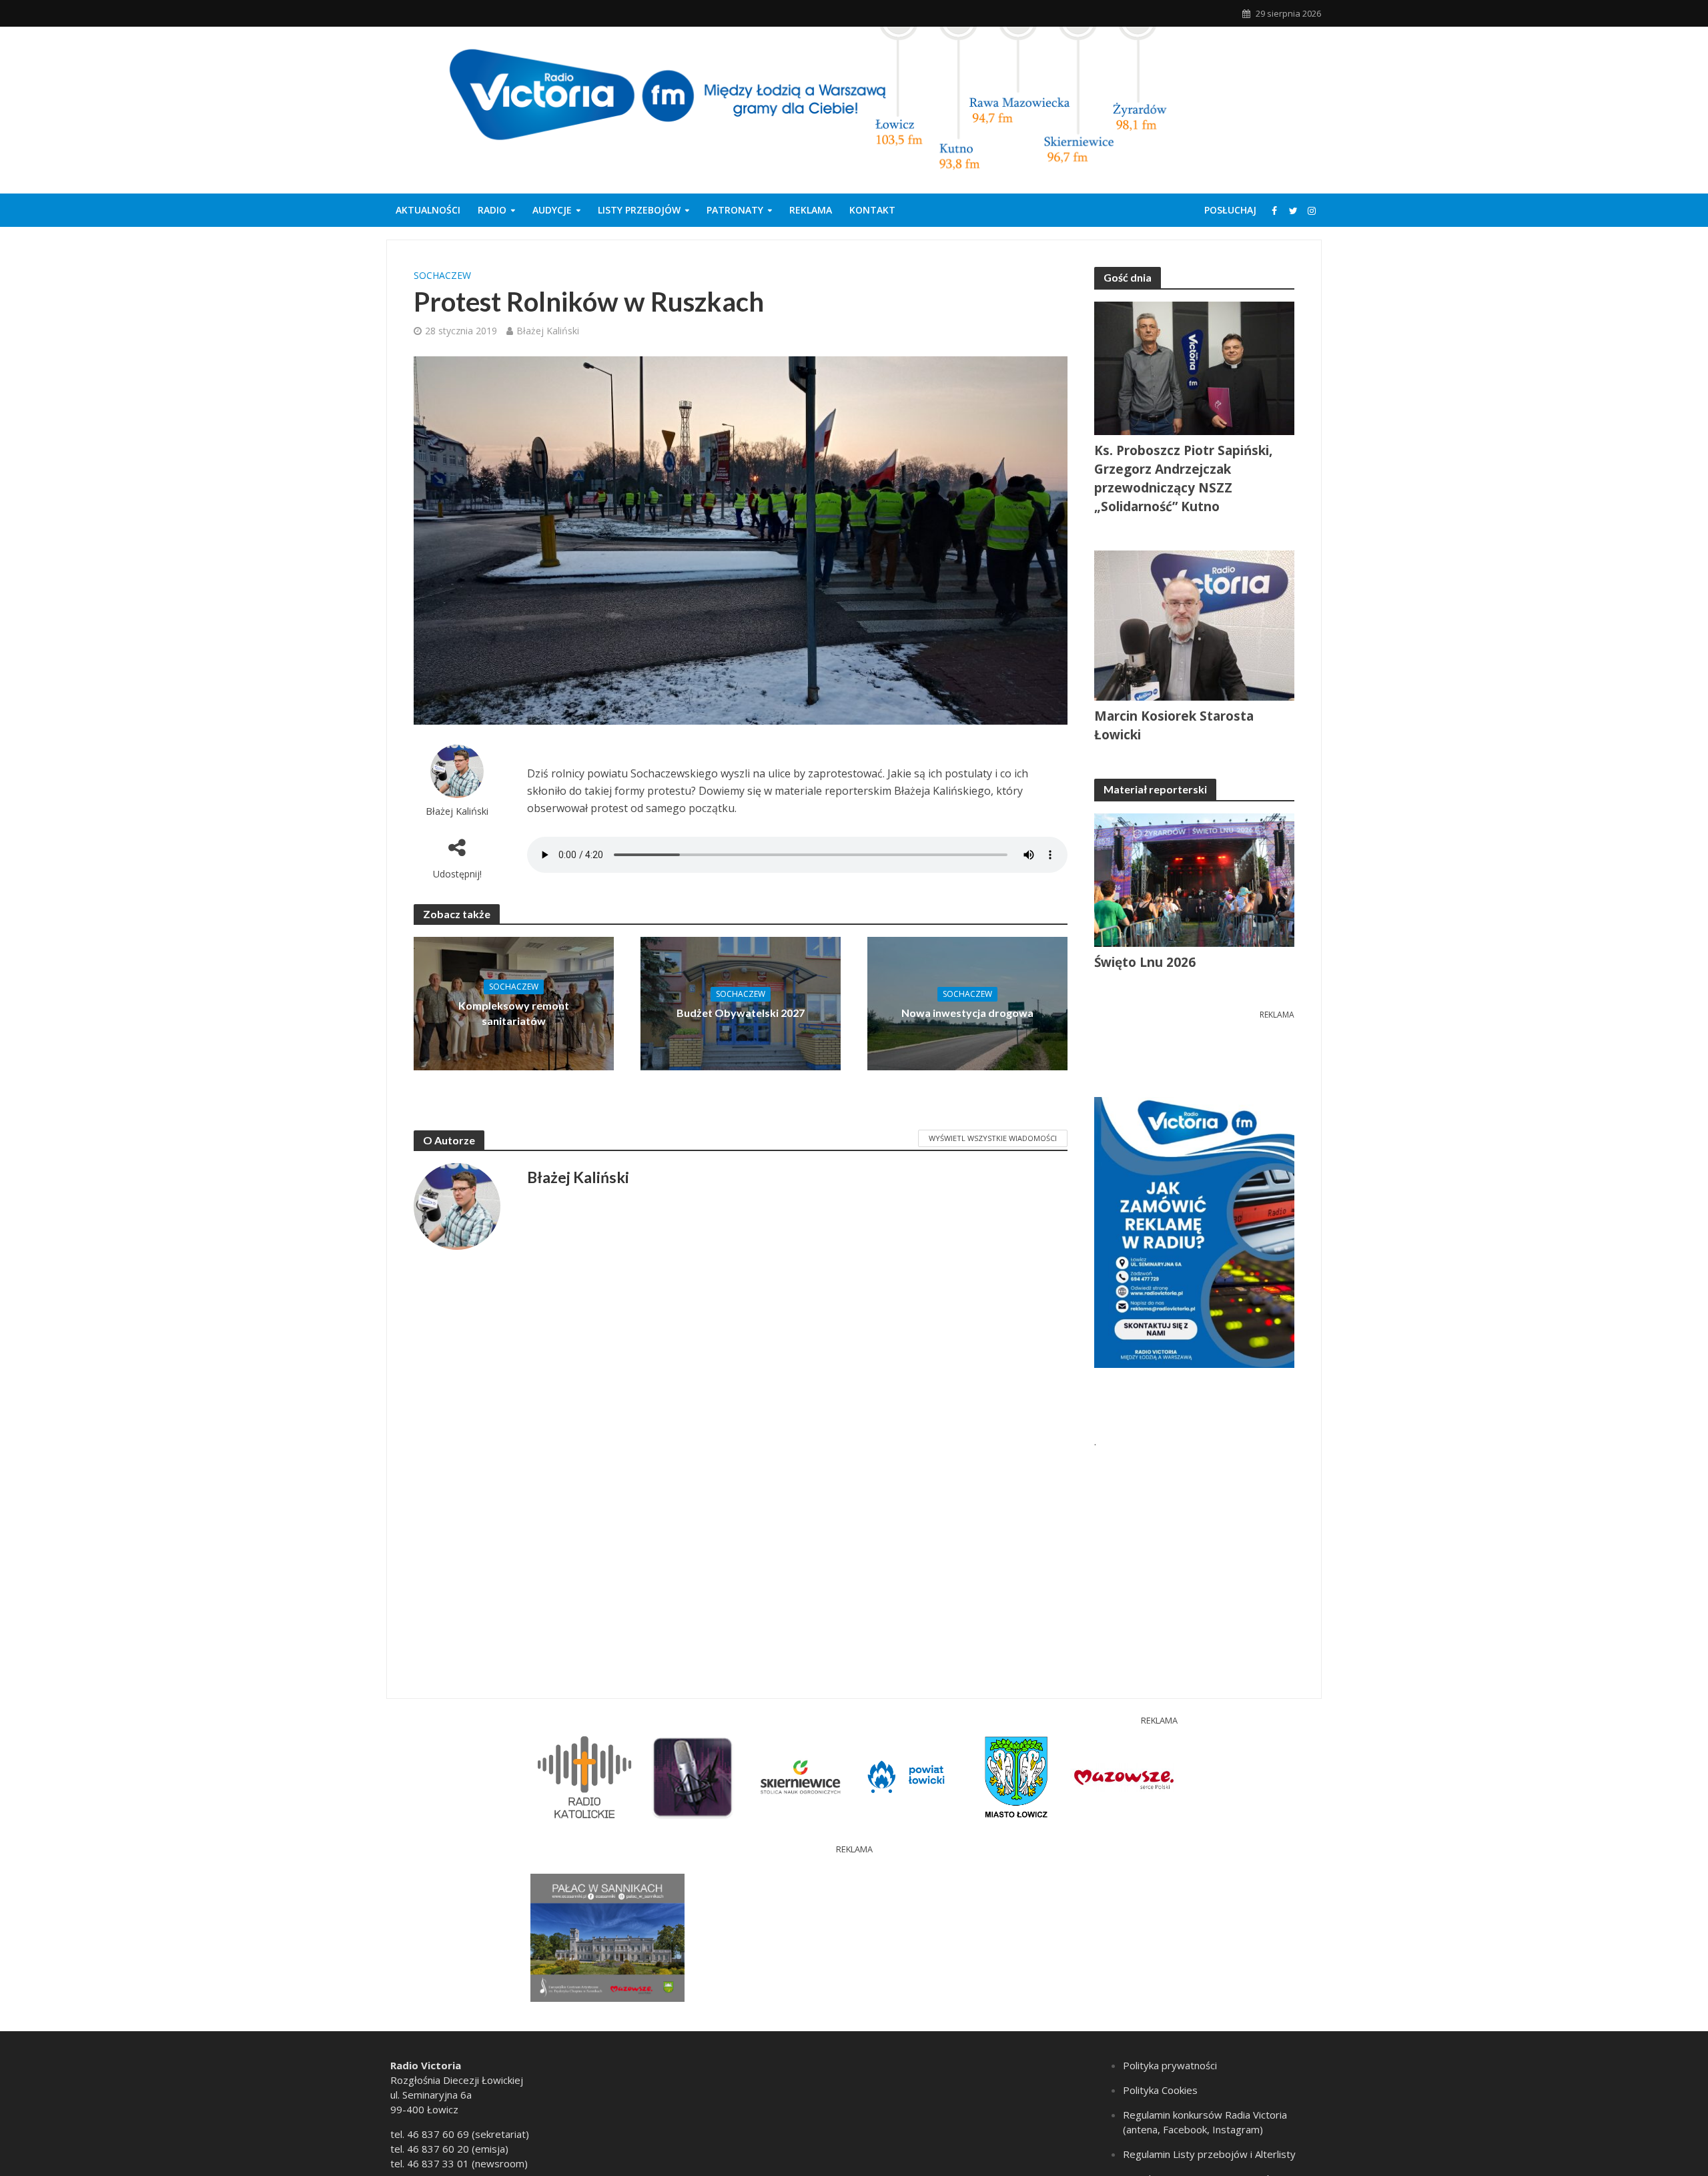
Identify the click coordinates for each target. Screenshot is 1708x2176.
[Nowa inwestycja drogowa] (967, 1003)
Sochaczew (442, 275)
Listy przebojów (639, 210)
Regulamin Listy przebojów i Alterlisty (1209, 2154)
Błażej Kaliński (548, 331)
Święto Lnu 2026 (1145, 962)
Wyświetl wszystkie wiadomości (993, 1138)
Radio (492, 210)
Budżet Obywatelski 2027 (741, 1013)
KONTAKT (872, 210)
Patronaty (735, 210)
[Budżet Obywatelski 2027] (741, 1003)
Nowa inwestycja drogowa (967, 1013)
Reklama (811, 210)
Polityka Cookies (1160, 2090)
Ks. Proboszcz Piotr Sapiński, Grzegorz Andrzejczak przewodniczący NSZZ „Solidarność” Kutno (1183, 478)
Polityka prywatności (1170, 2065)
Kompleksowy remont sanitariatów (514, 1013)
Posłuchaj (1230, 210)
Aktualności (428, 210)
